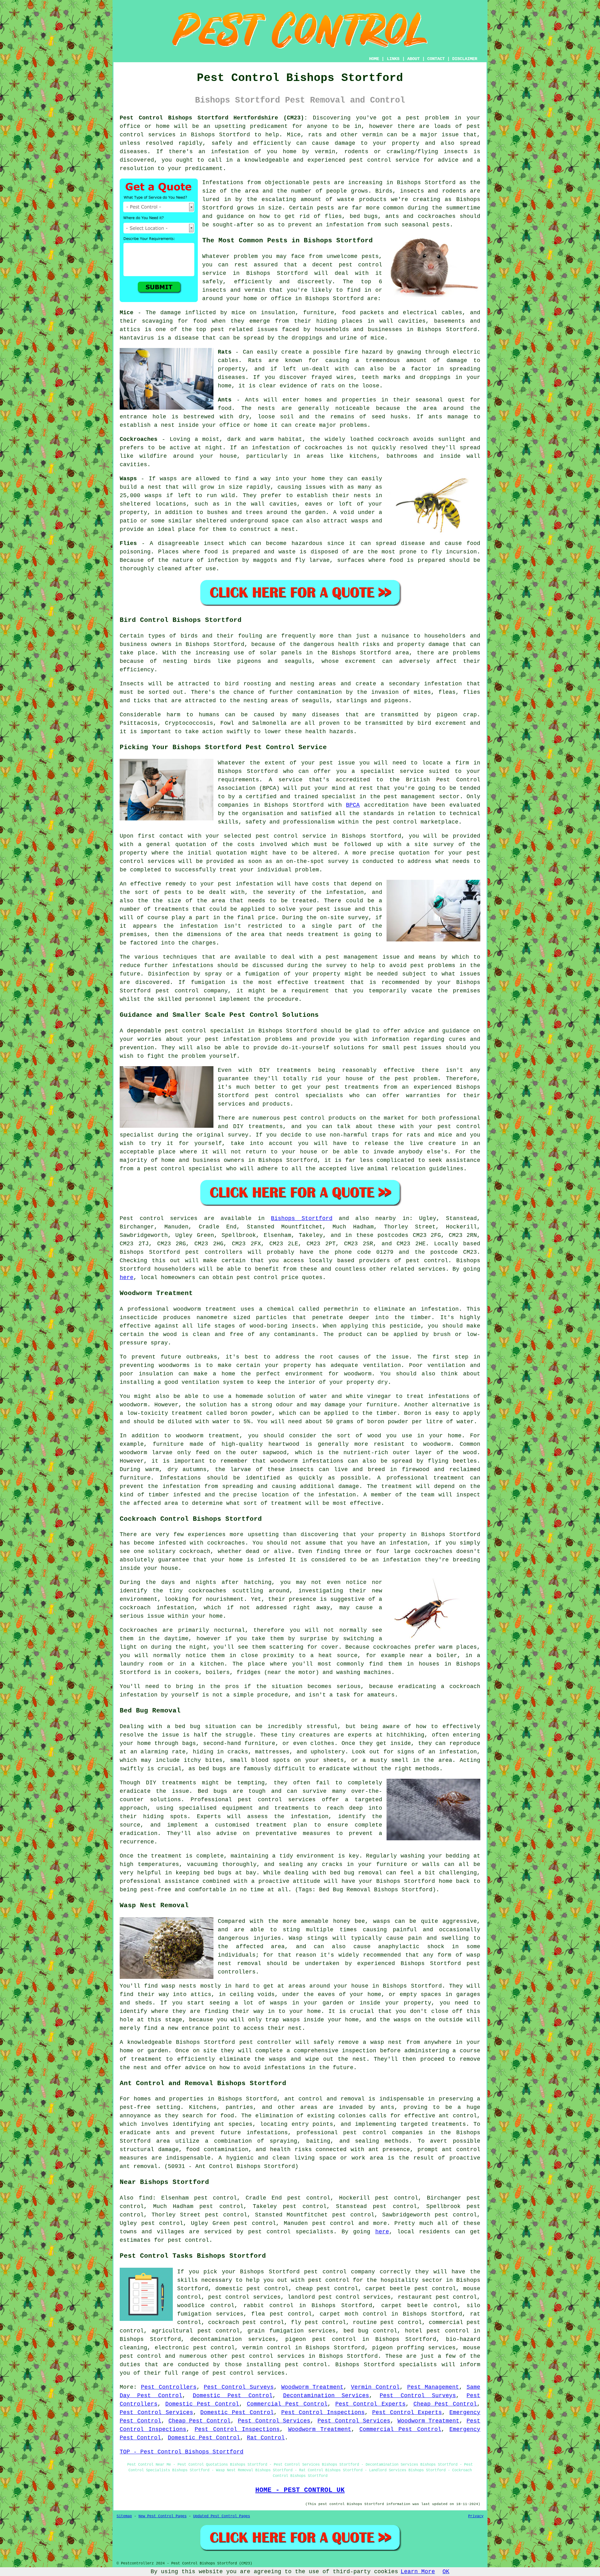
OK (446, 2572)
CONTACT (436, 59)
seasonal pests (426, 225)
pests (322, 183)
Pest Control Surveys (239, 2387)
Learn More (418, 2572)
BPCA (353, 805)
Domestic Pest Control (233, 2396)
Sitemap (124, 2516)
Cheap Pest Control (445, 2404)
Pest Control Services (156, 2412)
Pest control (142, 1218)
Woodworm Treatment (312, 2387)
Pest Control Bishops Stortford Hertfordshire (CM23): (214, 118)
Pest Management (433, 2387)
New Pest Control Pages (162, 2516)
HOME (374, 59)
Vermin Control (375, 2387)
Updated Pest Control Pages (222, 2516)
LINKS (393, 59)
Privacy (476, 2516)
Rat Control (266, 2438)
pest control (360, 265)
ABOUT (413, 59)
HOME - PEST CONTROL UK (300, 2490)
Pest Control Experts (370, 2404)
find (146, 2198)
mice (377, 338)
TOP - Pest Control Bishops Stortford (182, 2452)
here (127, 1278)
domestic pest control (252, 2289)
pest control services (249, 2373)
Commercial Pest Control (287, 2404)
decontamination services (233, 2339)
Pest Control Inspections (323, 2412)
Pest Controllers (169, 2387)
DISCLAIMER (465, 59)
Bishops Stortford (302, 1218)
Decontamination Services (326, 2396)
